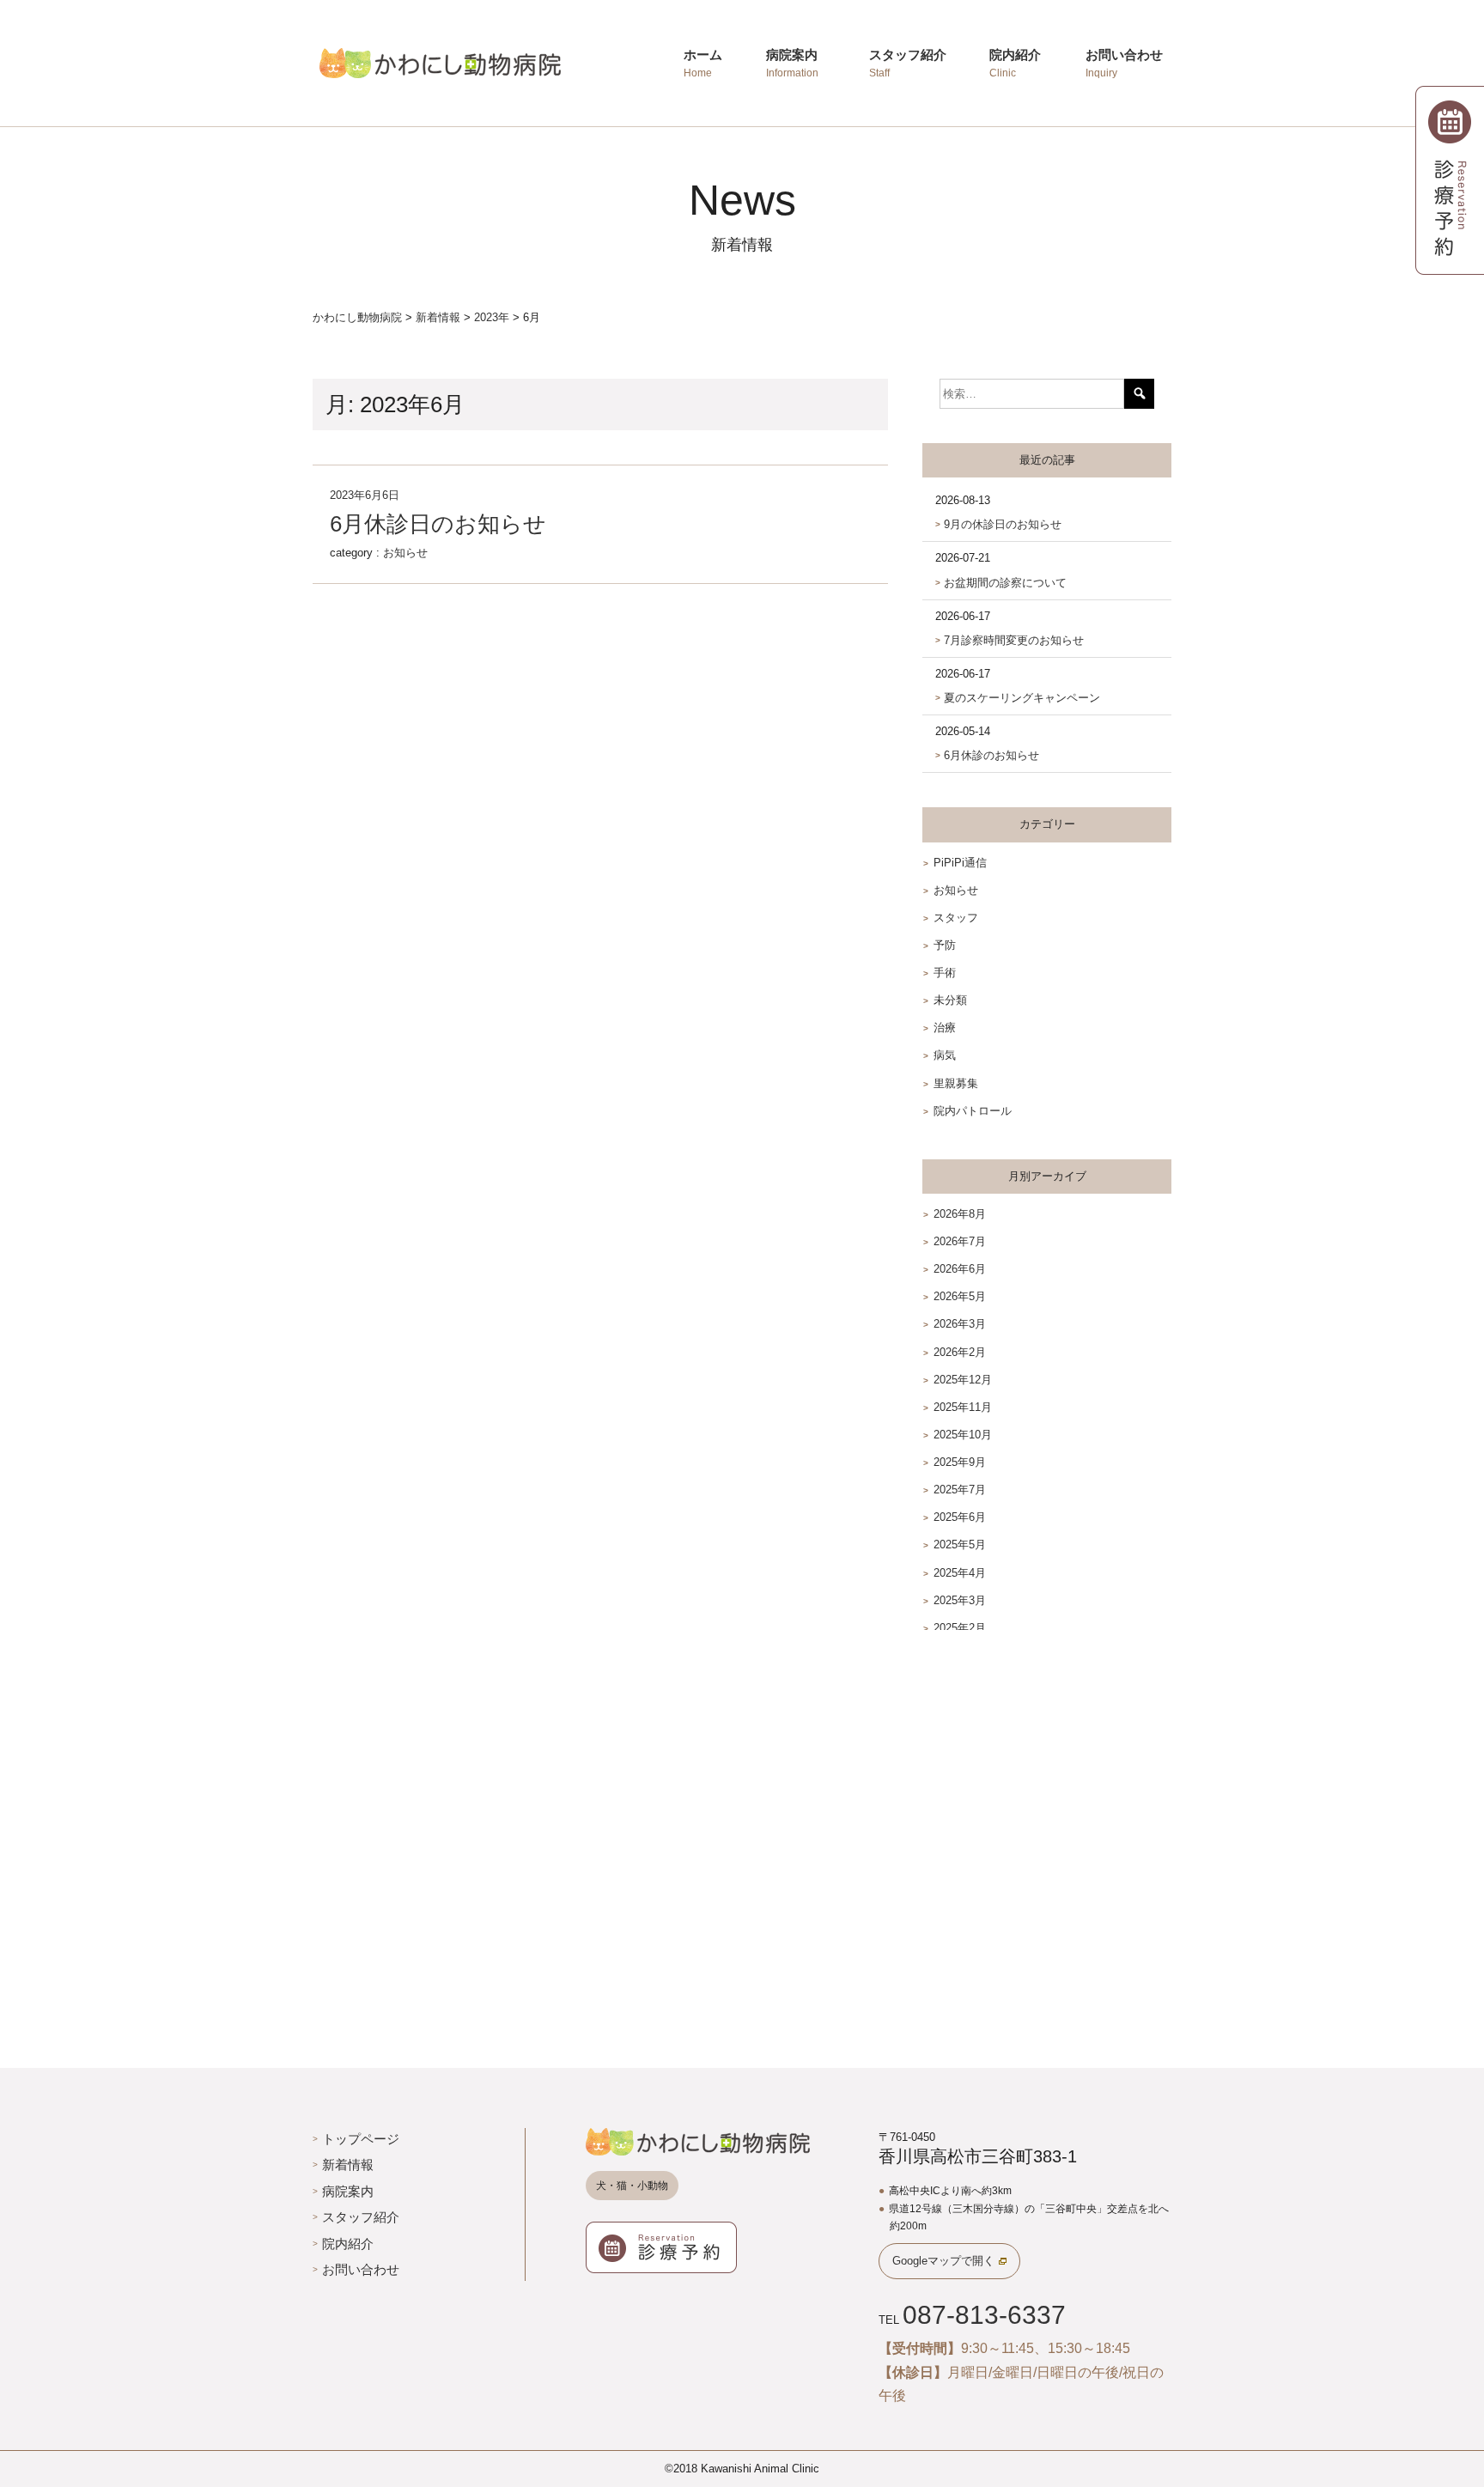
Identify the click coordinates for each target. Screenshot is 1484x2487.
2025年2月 (960, 1628)
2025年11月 (963, 1407)
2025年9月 (960, 1462)
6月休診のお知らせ (991, 755)
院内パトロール (973, 1111)
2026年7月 (960, 1241)
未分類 (950, 1000)
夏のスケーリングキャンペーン (1022, 698)
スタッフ (956, 918)
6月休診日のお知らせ (438, 524)
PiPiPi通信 (960, 863)
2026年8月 (960, 1214)
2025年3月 (960, 1600)
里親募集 (956, 1083)
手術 (945, 973)
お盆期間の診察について (1005, 583)
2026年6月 (960, 1269)
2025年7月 (960, 1490)
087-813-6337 (984, 2315)
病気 (945, 1055)
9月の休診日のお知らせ (1003, 524)
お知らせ (405, 553)
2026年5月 (960, 1296)
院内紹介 (348, 2244)
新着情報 (348, 2165)
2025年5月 (960, 1544)
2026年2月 (960, 1352)
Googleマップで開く (943, 2261)
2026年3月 (960, 1324)
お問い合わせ (361, 2269)
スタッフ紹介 (361, 2217)
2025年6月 (960, 1517)
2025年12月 (963, 1380)
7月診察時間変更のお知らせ (1014, 640)
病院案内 (348, 2191)
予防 (945, 945)
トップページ (361, 2139)
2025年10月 (963, 1435)
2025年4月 (960, 1573)
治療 (945, 1028)
